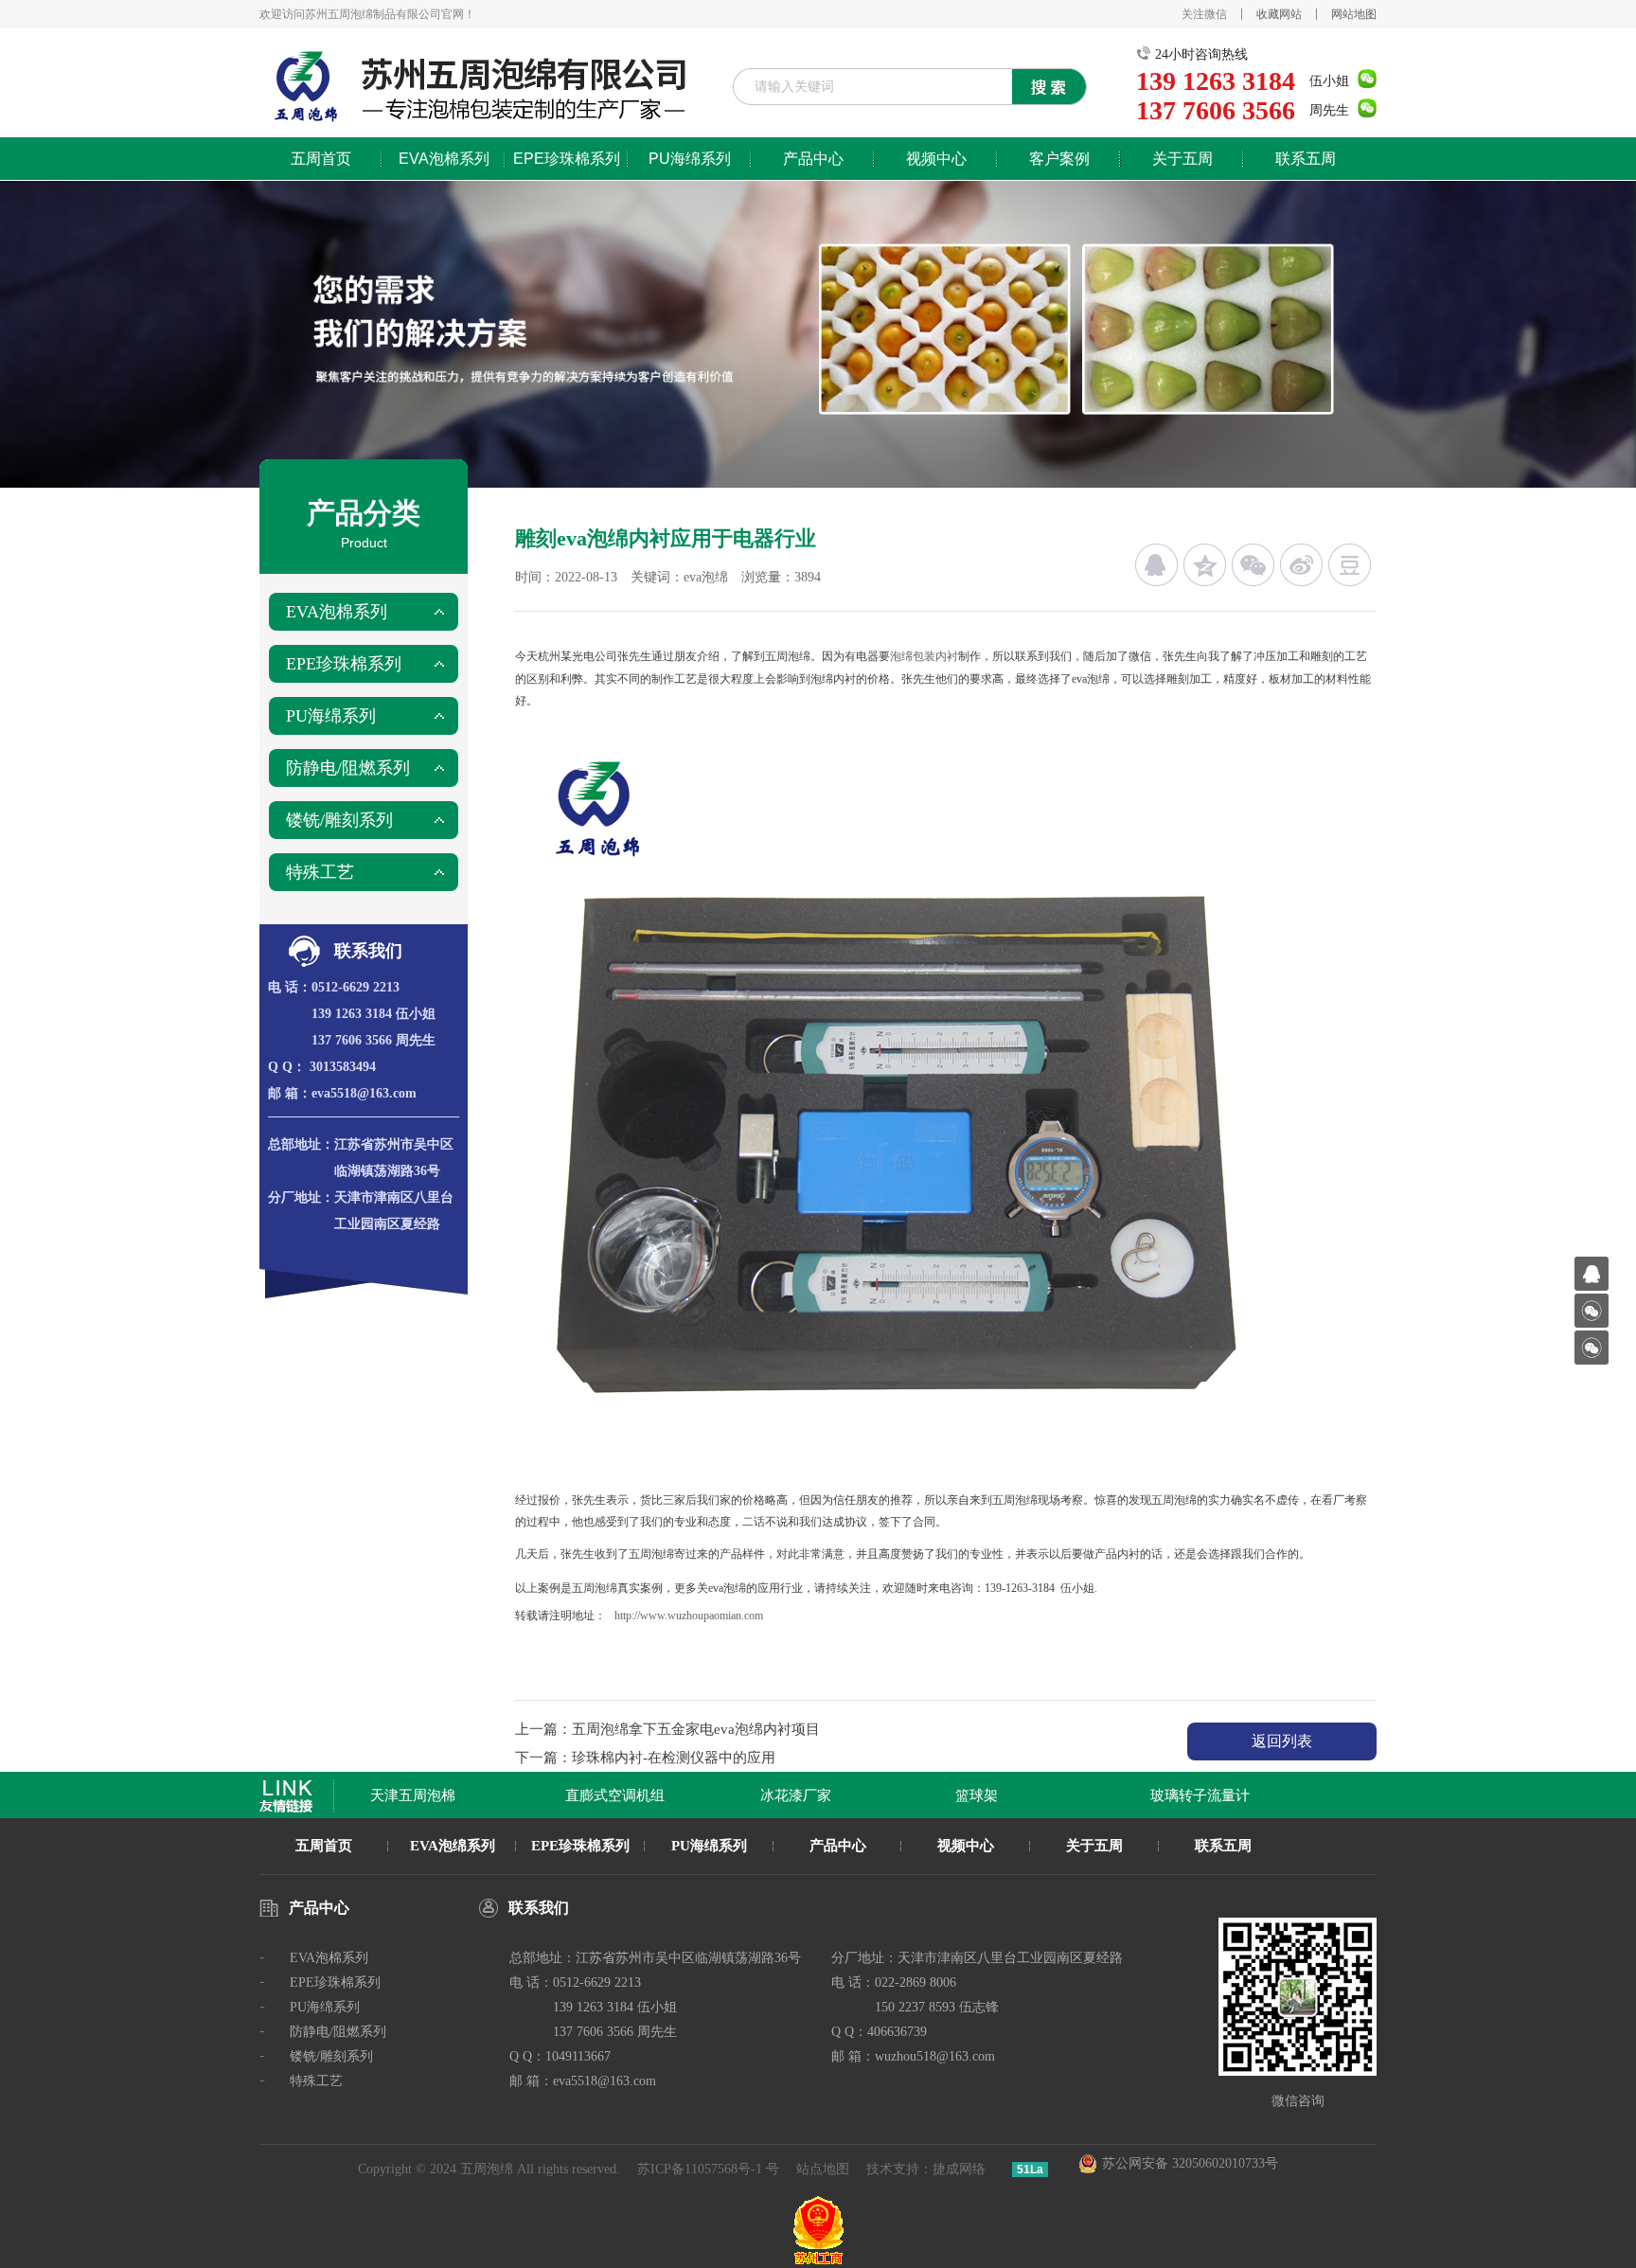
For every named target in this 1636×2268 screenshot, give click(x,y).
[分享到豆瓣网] (1350, 565)
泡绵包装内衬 (924, 656)
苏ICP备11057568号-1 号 (708, 2169)
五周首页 (321, 159)
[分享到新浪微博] (1301, 565)
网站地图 (1354, 14)
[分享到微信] (1253, 565)
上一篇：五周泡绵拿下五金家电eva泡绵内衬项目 (667, 1729)
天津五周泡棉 (389, 1795)
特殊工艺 (320, 872)
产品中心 (813, 159)
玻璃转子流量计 (1176, 1795)
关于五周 (1183, 159)
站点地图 (823, 2169)
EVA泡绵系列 (453, 1846)
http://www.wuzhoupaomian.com (689, 1616)
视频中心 (936, 159)
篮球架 (953, 1795)
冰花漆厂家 (772, 1795)
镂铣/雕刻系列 (339, 820)
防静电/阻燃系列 (348, 768)
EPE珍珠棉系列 (567, 159)
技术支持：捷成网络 (926, 2169)
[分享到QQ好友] (1156, 565)
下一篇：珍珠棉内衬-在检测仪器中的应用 (645, 1758)
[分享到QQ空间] (1205, 565)
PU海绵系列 (690, 159)
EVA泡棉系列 (444, 159)
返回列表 (1282, 1741)
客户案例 (1059, 159)
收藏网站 (1279, 14)
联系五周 (1306, 159)
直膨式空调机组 (591, 1795)
